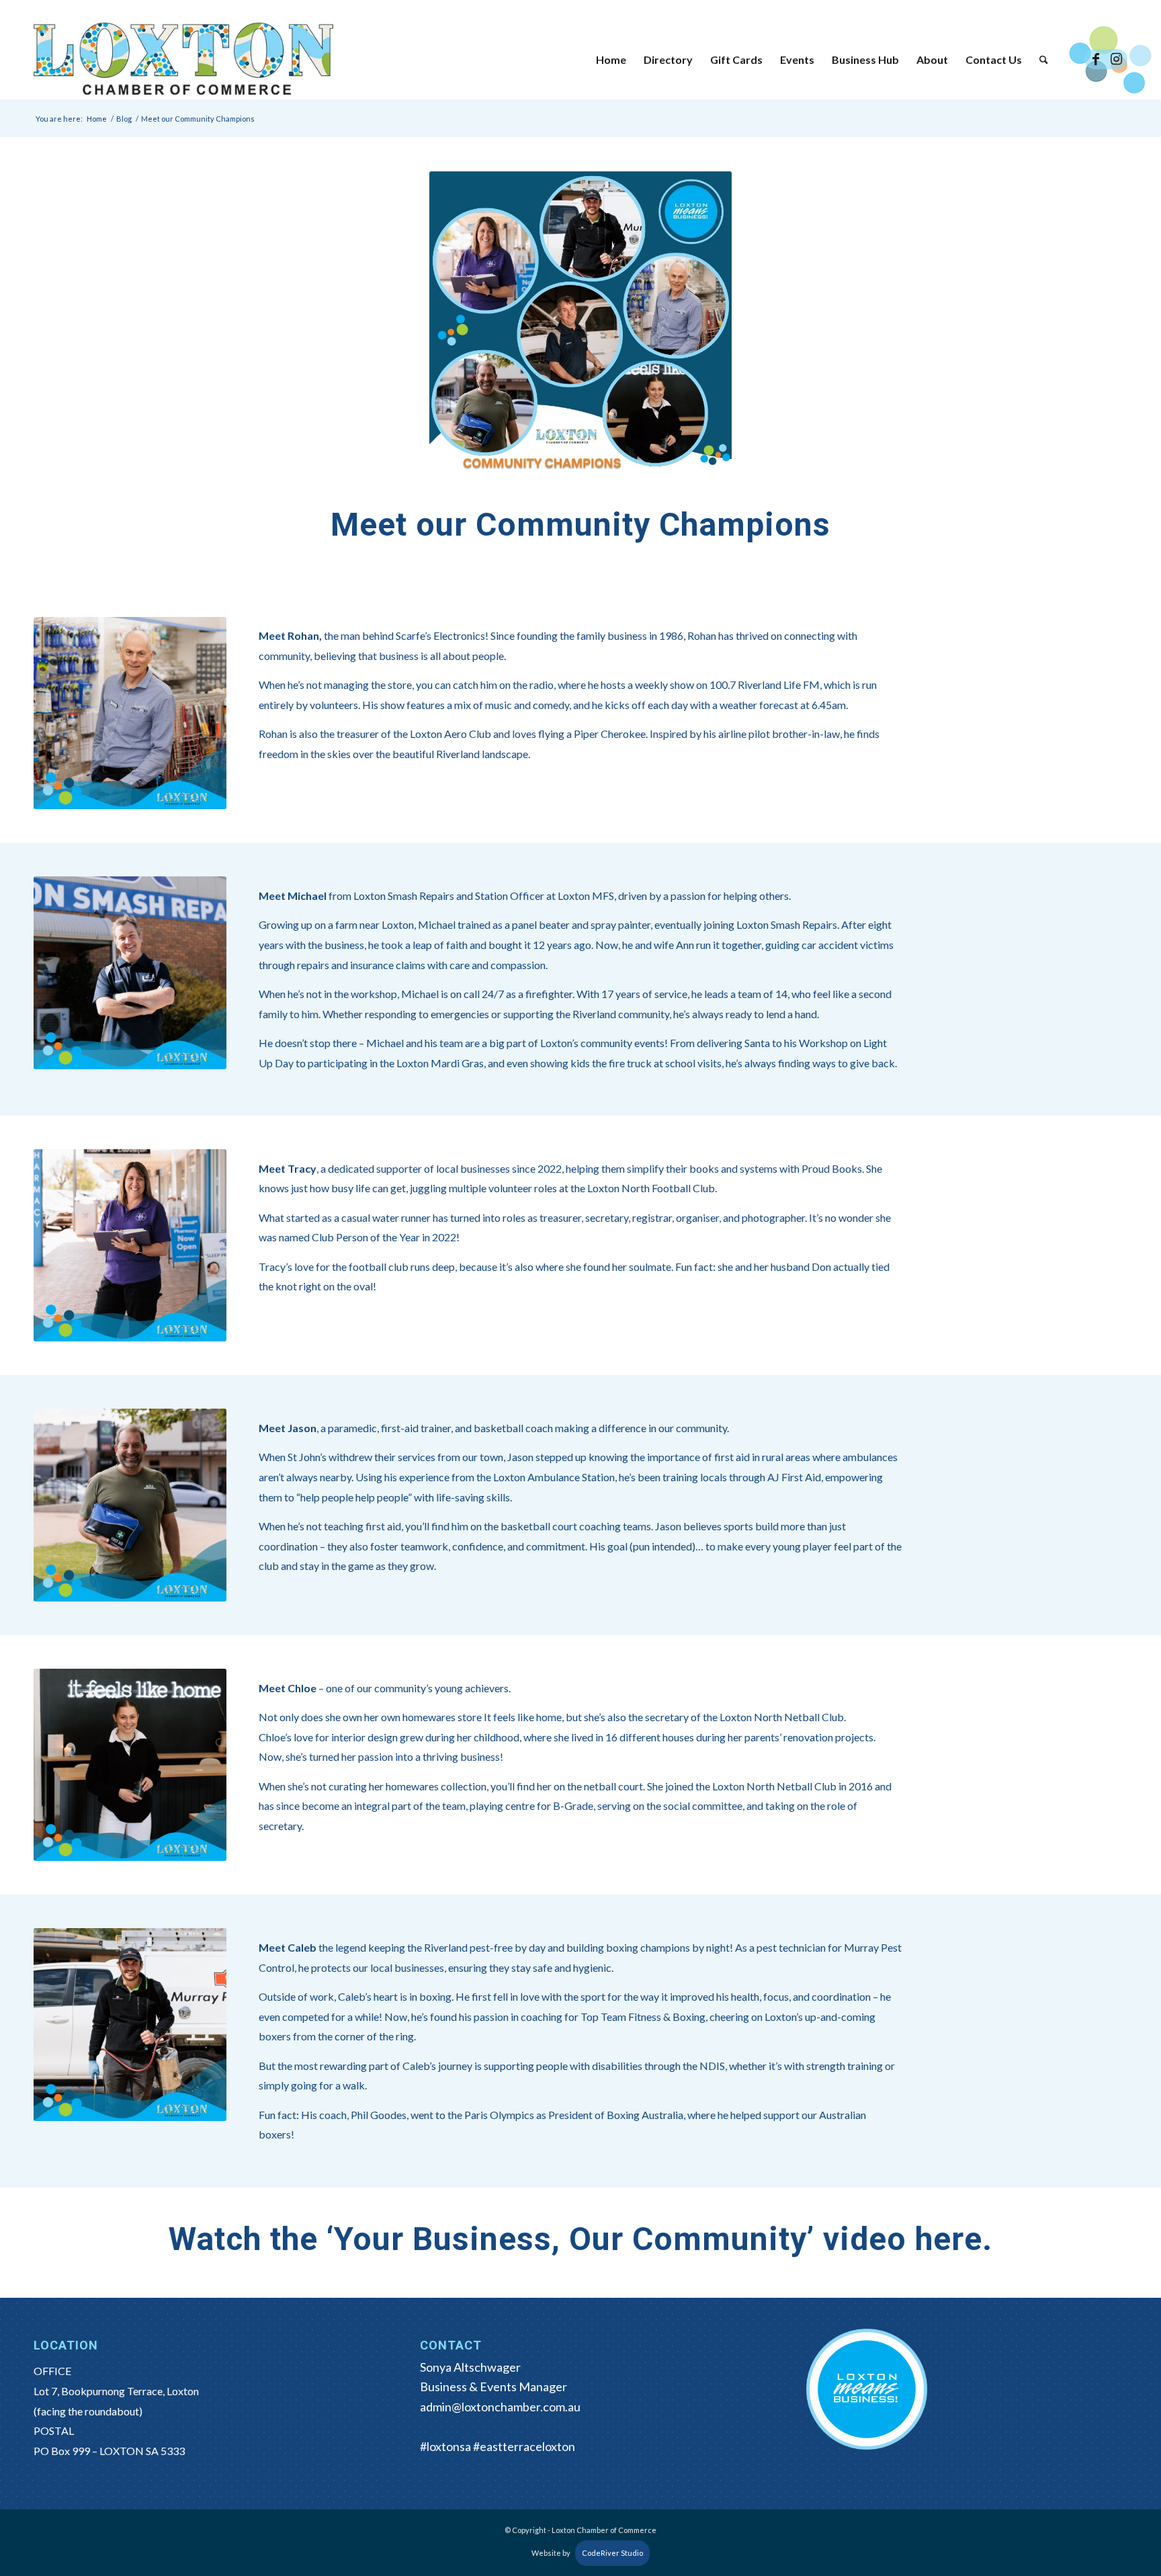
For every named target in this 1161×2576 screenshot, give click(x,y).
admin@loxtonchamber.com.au (500, 2407)
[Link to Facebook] (1096, 59)
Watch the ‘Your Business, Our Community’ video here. (580, 2239)
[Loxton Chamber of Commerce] (183, 60)
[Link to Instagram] (1116, 59)
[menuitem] (611, 60)
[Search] (1044, 60)
